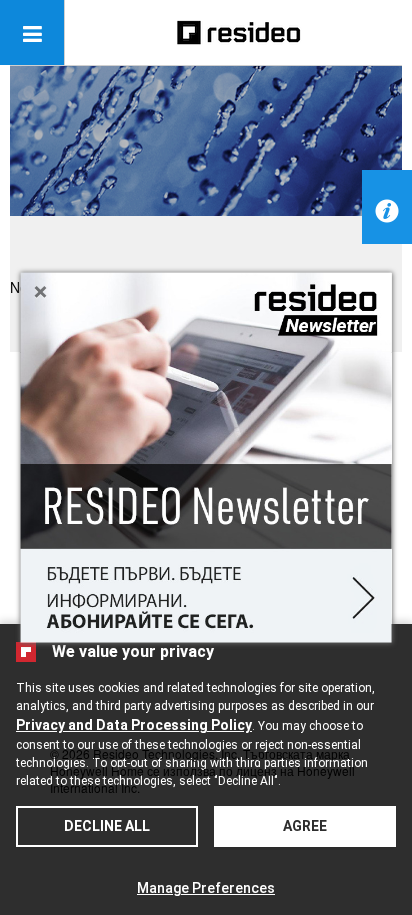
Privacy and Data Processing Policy (134, 725)
